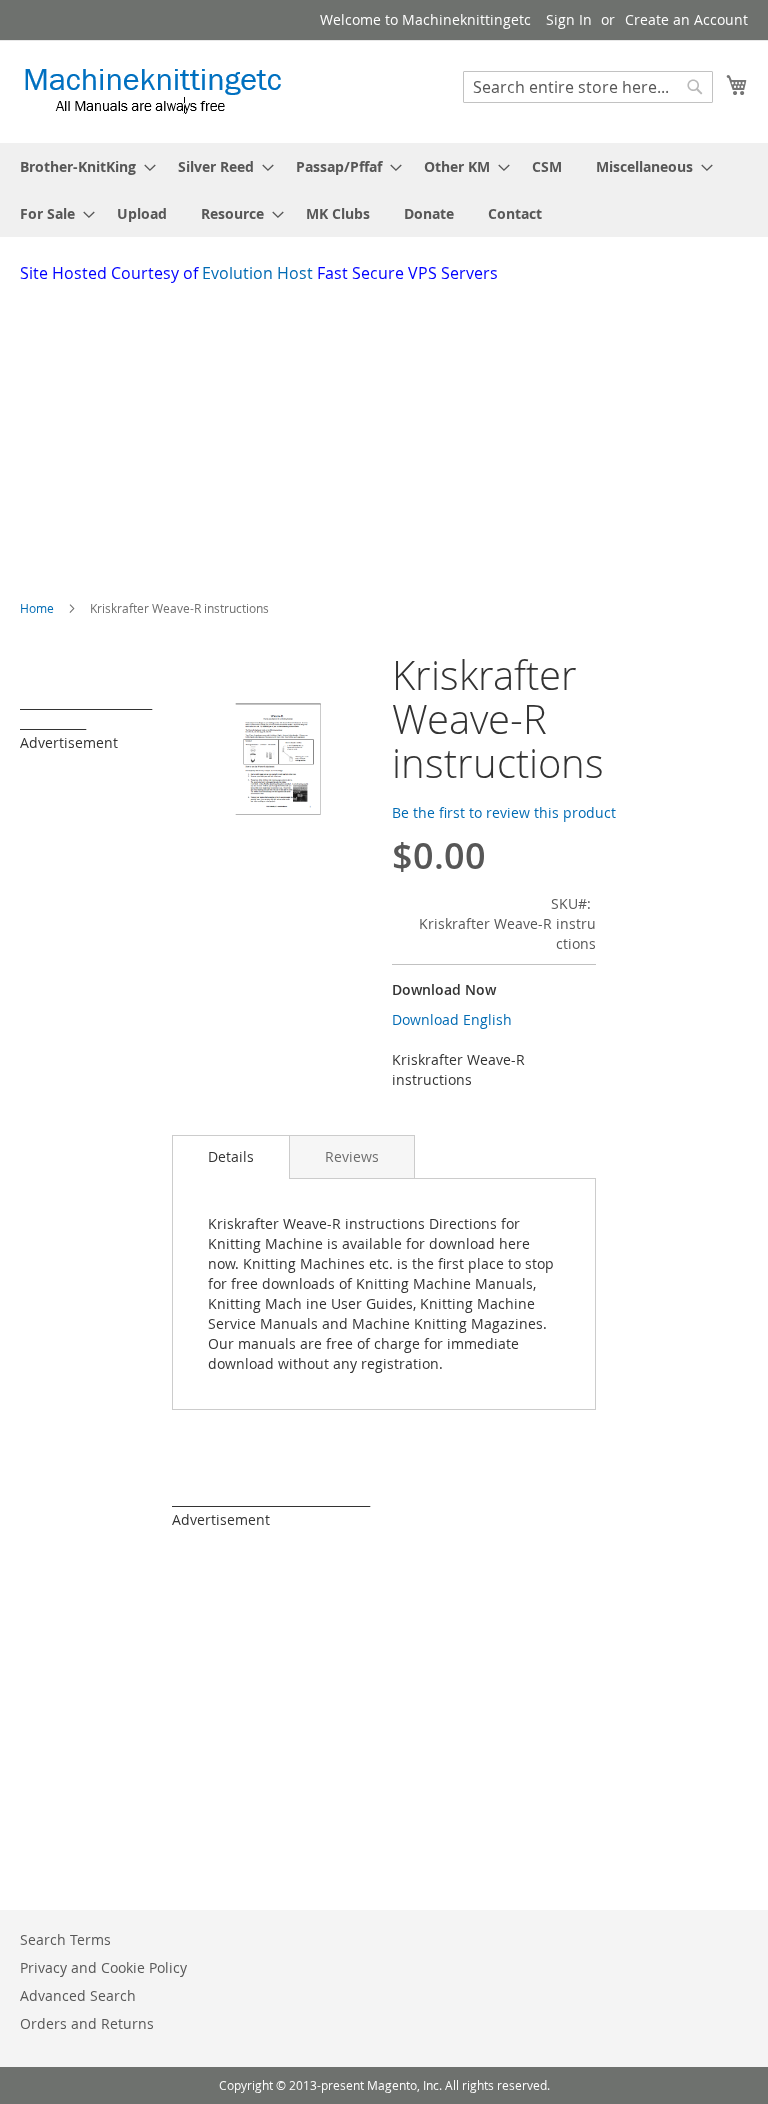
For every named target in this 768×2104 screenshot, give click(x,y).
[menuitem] (82, 166)
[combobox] (588, 87)
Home (37, 608)
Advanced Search (78, 1995)
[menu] (384, 190)
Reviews (352, 1156)
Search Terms (65, 1939)
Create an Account (686, 19)
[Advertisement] (394, 435)
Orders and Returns (87, 2023)
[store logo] (152, 90)
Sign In (569, 19)
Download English (452, 1019)
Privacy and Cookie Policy (103, 1967)
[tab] (231, 1157)
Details (231, 1156)
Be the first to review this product (504, 812)
